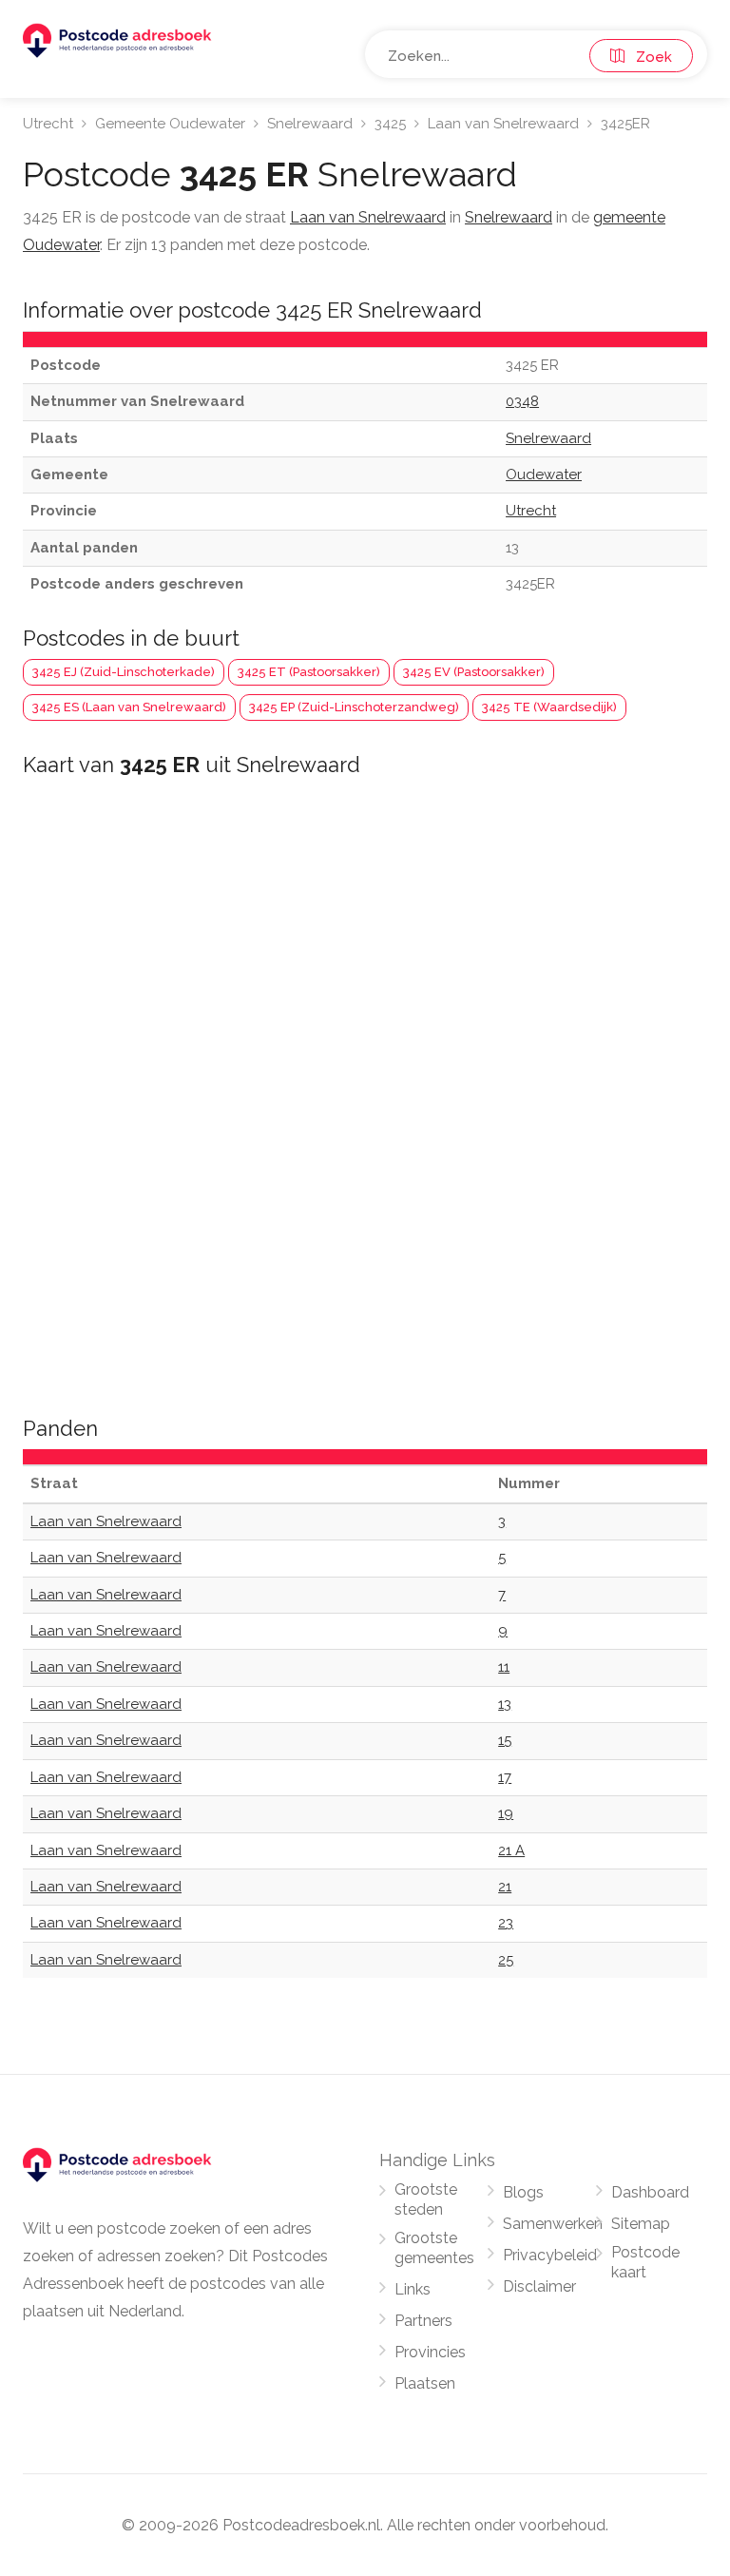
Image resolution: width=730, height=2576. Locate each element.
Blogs (523, 2192)
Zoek (648, 57)
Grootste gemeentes (434, 2248)
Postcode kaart (645, 2262)
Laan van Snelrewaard (503, 124)
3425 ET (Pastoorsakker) (309, 672)
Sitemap (641, 2224)
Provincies (430, 2352)
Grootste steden (426, 2199)
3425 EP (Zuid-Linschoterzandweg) (354, 707)
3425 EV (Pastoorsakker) (474, 672)
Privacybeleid (550, 2255)
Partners (423, 2321)
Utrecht (48, 124)
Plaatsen (425, 2383)
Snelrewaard (310, 124)
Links (413, 2289)
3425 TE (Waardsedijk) (549, 707)
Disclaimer (539, 2286)
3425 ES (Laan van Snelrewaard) (129, 707)
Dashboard (650, 2192)
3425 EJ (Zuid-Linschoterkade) (124, 672)
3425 (390, 124)
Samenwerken (553, 2224)
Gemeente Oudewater (170, 124)
